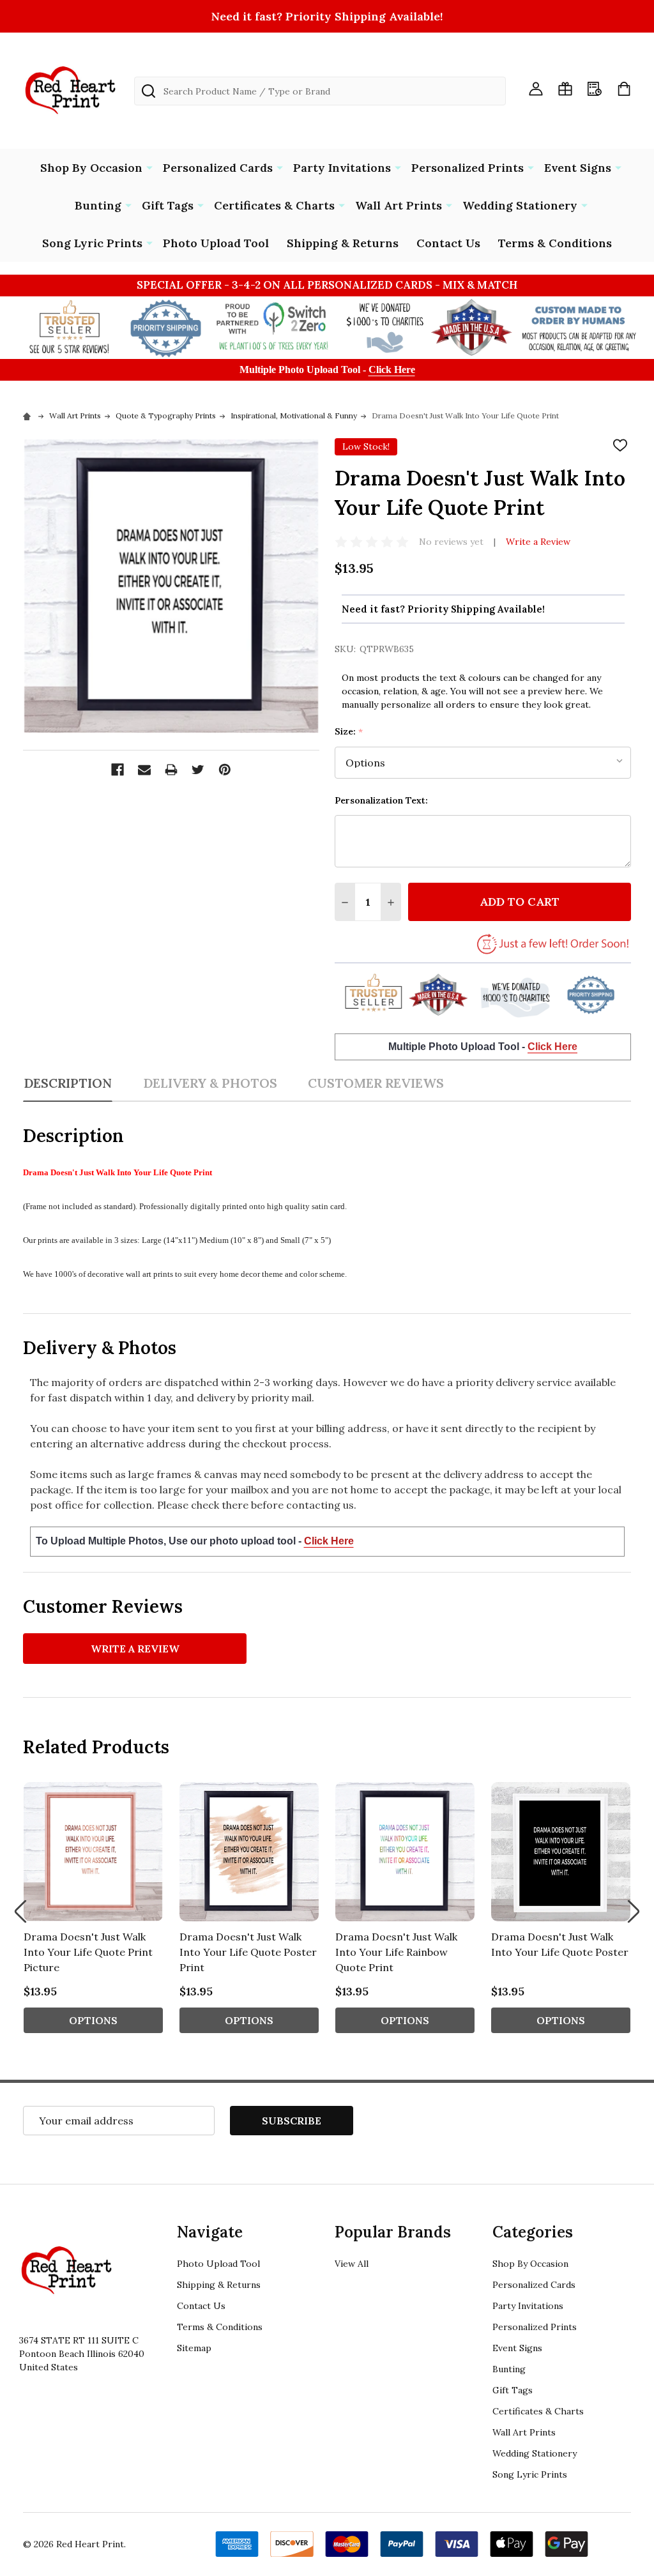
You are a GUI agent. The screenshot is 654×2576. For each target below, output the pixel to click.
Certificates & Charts (274, 205)
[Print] (171, 770)
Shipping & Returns (343, 243)
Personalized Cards (218, 168)
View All (352, 2264)
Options (93, 2020)
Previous (20, 1911)
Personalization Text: (381, 800)
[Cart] (624, 89)
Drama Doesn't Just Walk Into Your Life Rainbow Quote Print (396, 1952)
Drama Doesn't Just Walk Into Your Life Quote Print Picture (88, 1952)
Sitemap (194, 2348)
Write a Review (538, 542)
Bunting (98, 205)
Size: (349, 732)
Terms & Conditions (555, 243)
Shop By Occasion (91, 168)
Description (68, 1083)
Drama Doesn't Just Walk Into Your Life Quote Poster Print (248, 1952)
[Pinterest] (225, 770)
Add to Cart (520, 902)
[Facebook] (118, 770)
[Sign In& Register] (536, 89)
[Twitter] (198, 770)
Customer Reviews (376, 1083)
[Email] (144, 770)
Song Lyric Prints (92, 243)
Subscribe (292, 2121)
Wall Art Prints (399, 205)
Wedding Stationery (520, 205)
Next (634, 1911)
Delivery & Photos (210, 1083)
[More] (149, 167)
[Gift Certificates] (565, 89)
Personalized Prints (468, 168)
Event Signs (578, 168)
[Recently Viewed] (595, 89)
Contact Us (448, 243)
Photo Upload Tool (216, 243)
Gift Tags (168, 205)
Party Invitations (342, 168)
